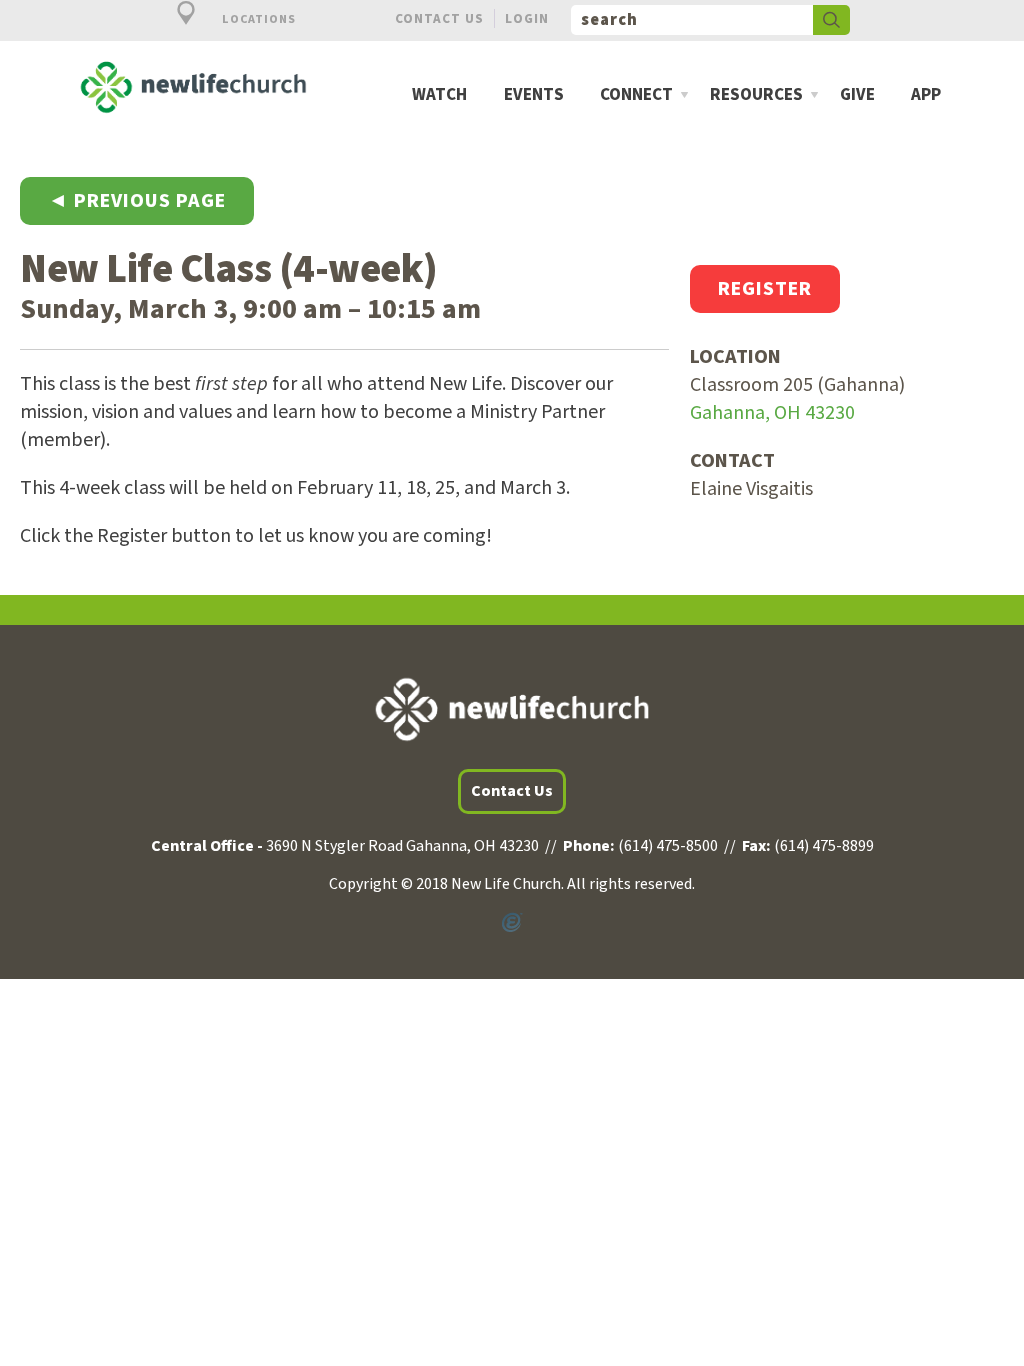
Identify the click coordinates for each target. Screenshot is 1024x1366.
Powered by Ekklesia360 (512, 923)
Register (765, 289)
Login (527, 18)
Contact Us (439, 18)
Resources (756, 95)
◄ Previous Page (137, 201)
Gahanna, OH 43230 (772, 413)
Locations (257, 19)
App (926, 95)
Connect (636, 95)
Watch (439, 95)
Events (534, 95)
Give (857, 95)
